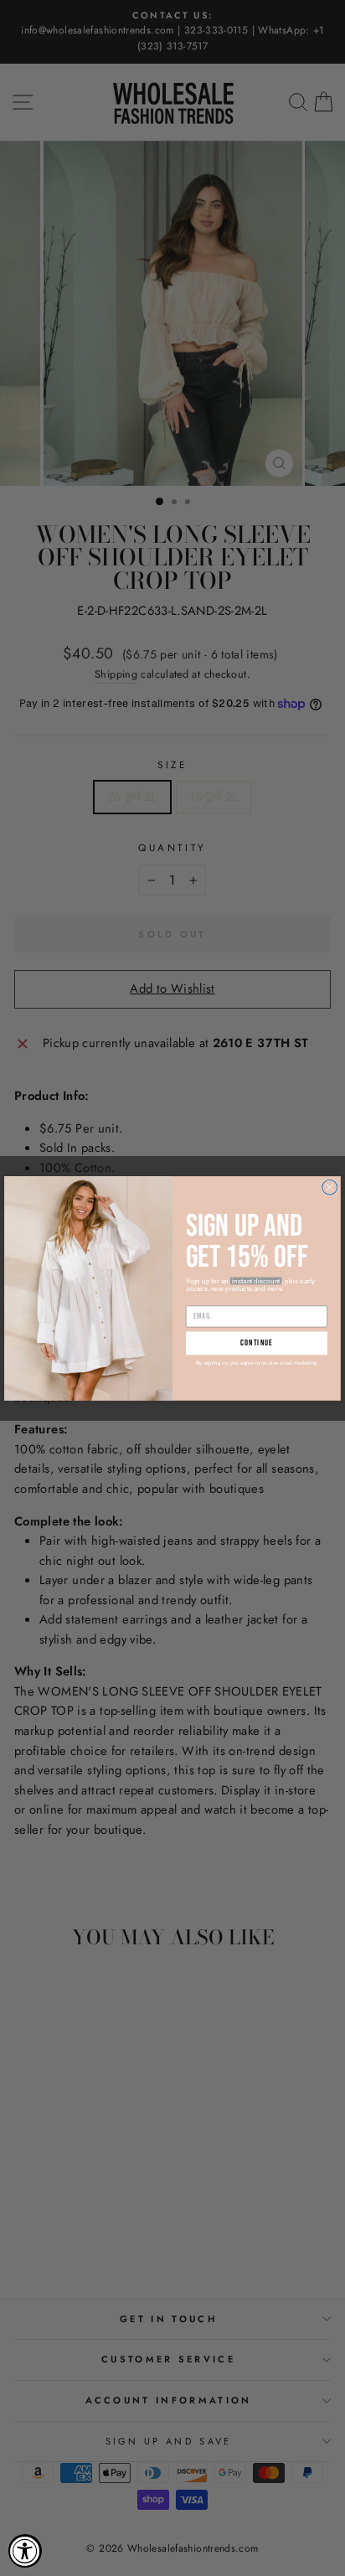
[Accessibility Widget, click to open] (25, 2551)
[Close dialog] (330, 1187)
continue (257, 1343)
